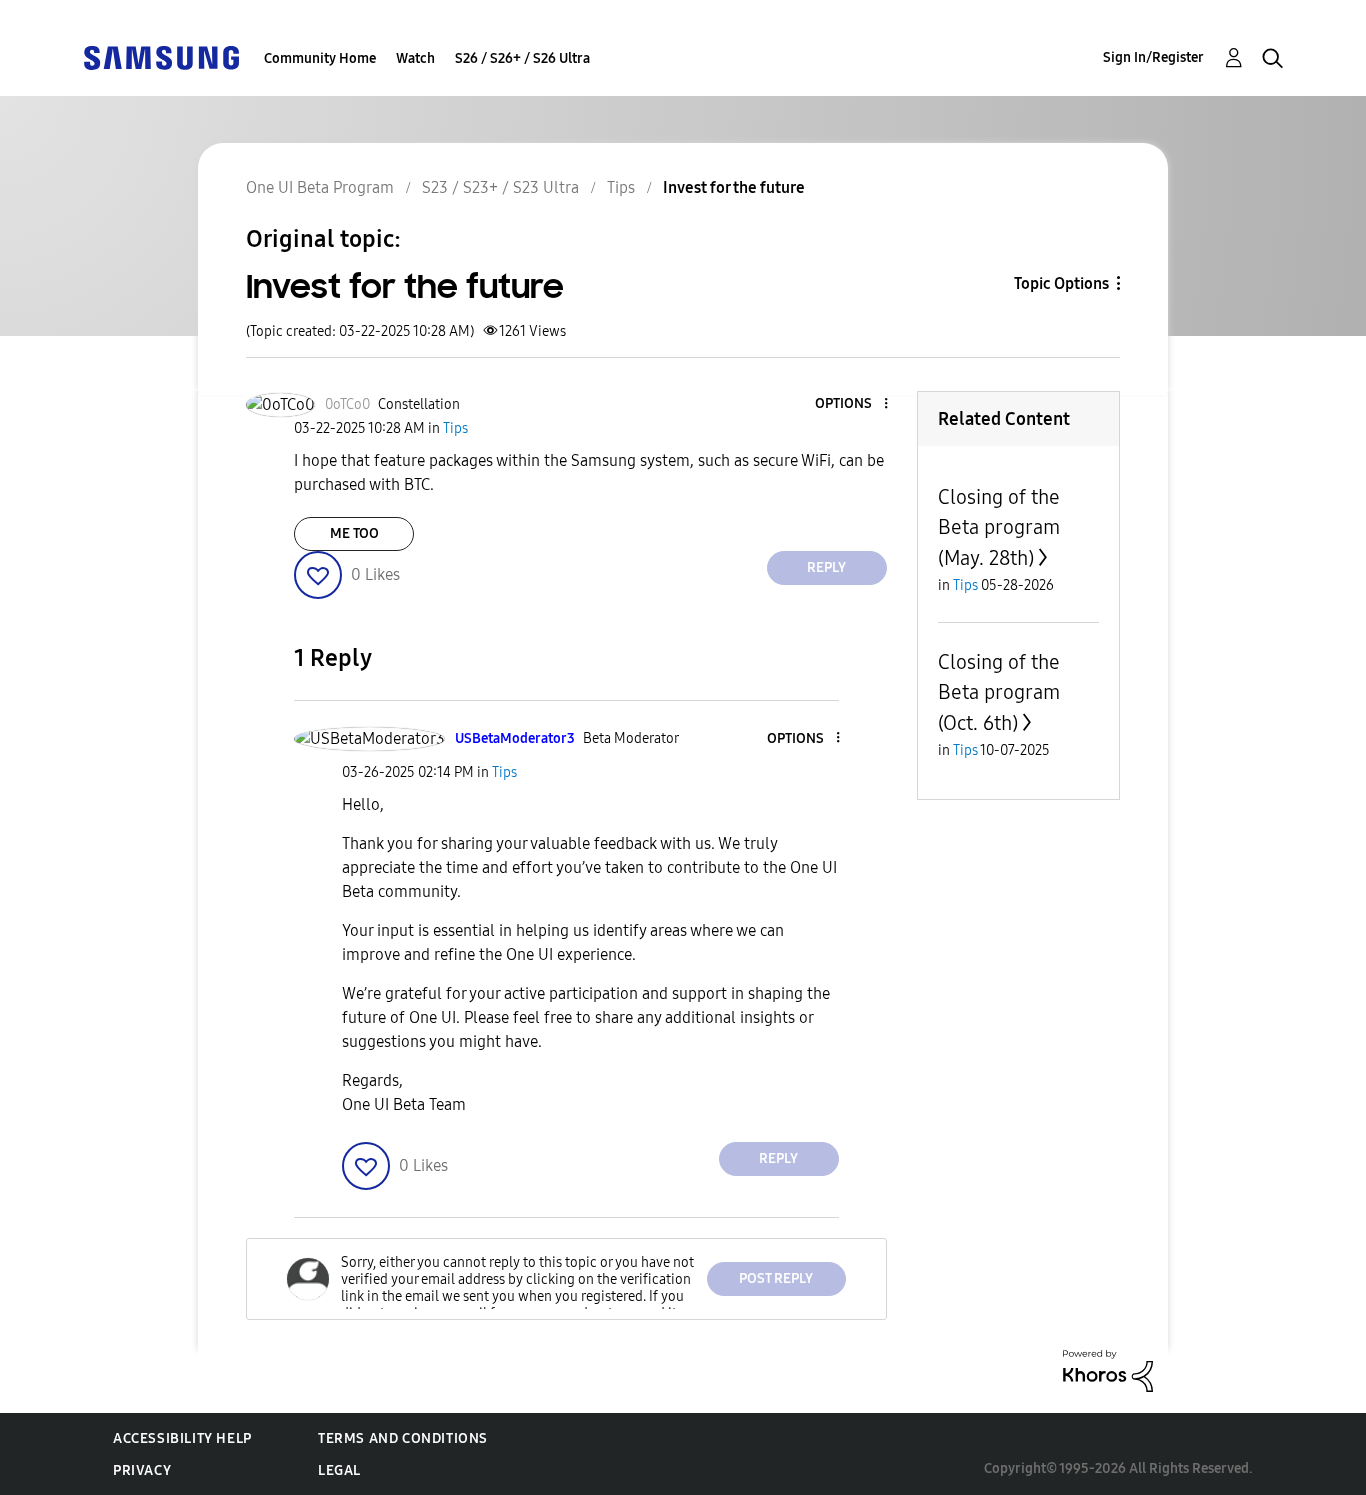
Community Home (320, 58)
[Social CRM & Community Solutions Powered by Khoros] (1108, 1369)
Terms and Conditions (403, 1438)
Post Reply (776, 1278)
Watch (415, 58)
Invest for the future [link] (734, 187)
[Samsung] (161, 56)
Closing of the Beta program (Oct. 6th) (999, 692)
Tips (621, 187)
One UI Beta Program (320, 187)
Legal (339, 1470)
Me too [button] (354, 533)
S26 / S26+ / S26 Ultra (522, 58)
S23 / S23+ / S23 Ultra (500, 187)
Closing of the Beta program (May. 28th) (999, 527)
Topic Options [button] (1061, 283)
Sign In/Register (1153, 57)
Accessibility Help (182, 1438)
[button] (852, 404)
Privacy (142, 1470)
